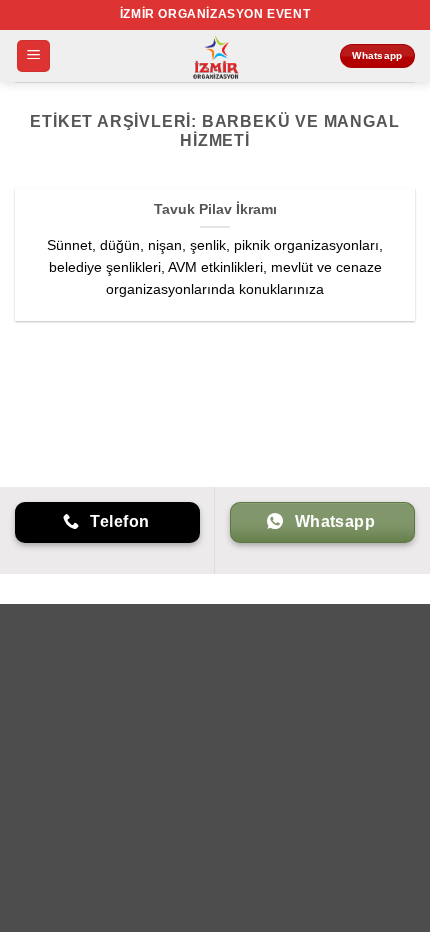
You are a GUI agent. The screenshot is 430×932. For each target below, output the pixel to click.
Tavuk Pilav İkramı (215, 209)
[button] (33, 56)
